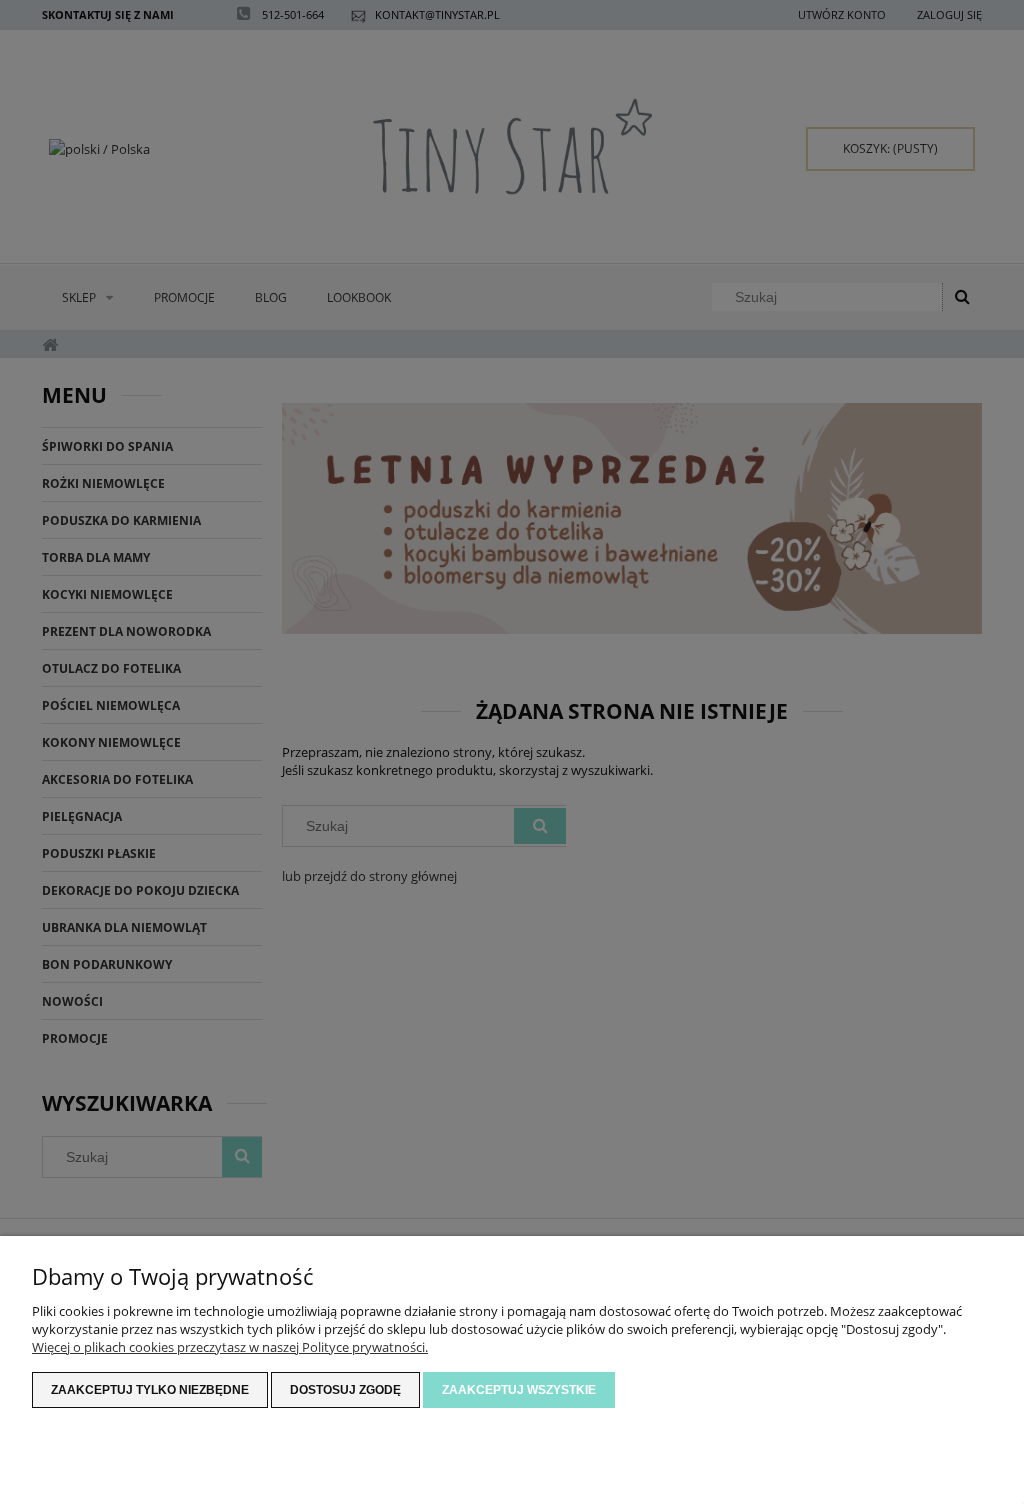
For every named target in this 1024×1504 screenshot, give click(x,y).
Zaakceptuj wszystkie (519, 1390)
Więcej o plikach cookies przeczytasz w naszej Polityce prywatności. (230, 1347)
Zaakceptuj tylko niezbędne (150, 1390)
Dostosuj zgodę (345, 1390)
